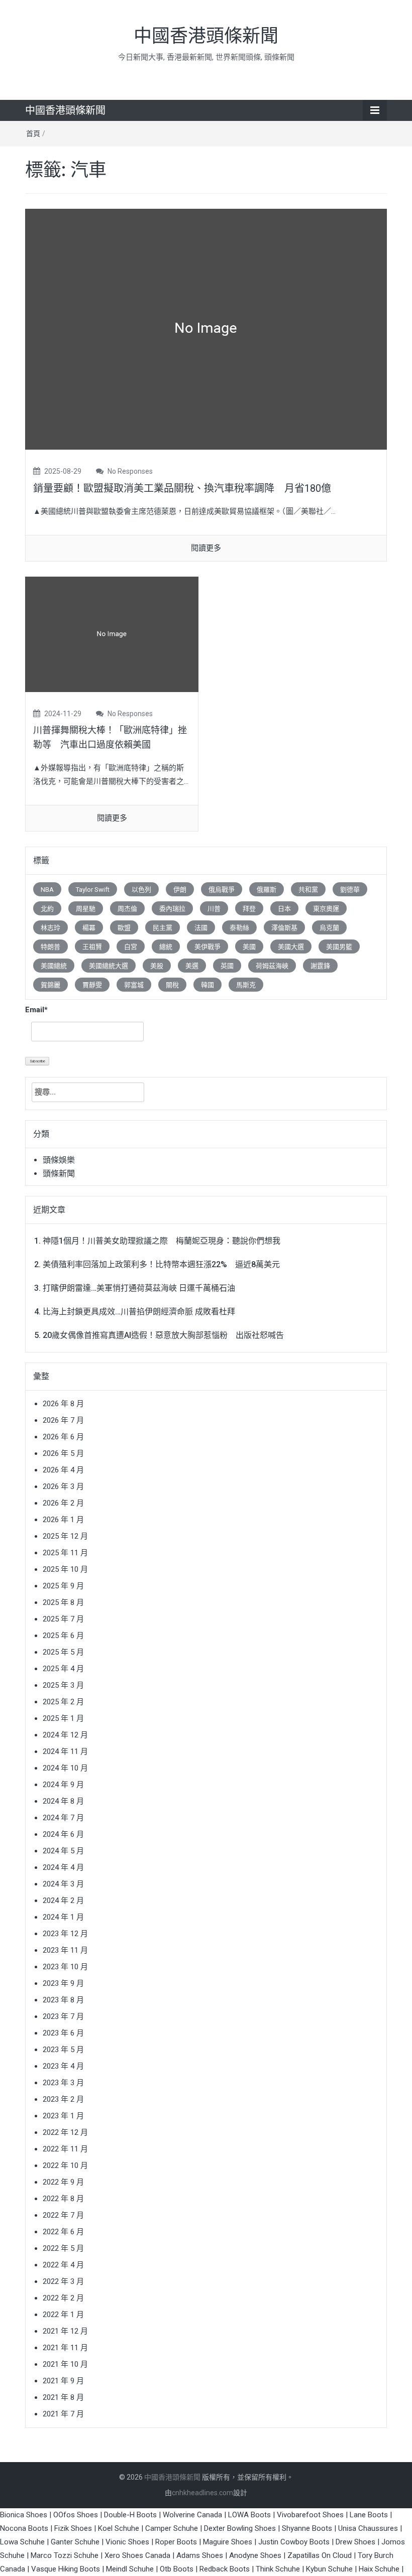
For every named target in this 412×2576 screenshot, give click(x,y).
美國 (249, 947)
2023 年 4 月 (63, 2066)
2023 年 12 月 (65, 1934)
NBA (47, 890)
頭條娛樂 (59, 1160)
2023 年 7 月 (63, 2016)
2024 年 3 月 (63, 1884)
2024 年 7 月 (63, 1818)
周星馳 (86, 909)
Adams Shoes (200, 2555)
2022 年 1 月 (63, 2315)
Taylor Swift (93, 890)
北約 (47, 909)
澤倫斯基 (284, 928)
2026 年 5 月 (63, 1453)
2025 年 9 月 (63, 1586)
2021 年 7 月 (63, 2414)
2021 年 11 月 (65, 2348)
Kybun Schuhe (329, 2569)
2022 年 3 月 (63, 2281)
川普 (214, 909)
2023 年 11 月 (65, 1950)
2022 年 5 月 (63, 2248)
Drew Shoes (355, 2542)
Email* (36, 1010)
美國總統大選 (109, 966)
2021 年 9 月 (63, 2381)
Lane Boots (369, 2515)
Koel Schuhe (119, 2528)
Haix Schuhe (379, 2569)
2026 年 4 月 (63, 1470)
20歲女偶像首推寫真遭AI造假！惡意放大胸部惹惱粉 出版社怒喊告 (163, 1335)
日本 (284, 909)
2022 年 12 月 (65, 2132)
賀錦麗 (50, 985)
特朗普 (50, 947)
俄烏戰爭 (222, 890)
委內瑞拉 (172, 909)
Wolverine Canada (192, 2515)
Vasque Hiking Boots (66, 2569)
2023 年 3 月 (63, 2083)
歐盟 (124, 928)
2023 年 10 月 (65, 1967)
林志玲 (50, 928)
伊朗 (180, 890)
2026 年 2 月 (63, 1503)
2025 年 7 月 (63, 1619)
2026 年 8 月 (63, 1404)
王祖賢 (92, 947)
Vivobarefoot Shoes (310, 2515)
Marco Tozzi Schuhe (65, 2555)
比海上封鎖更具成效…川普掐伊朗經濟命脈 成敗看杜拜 (139, 1312)
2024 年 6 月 (63, 1834)
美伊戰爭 (208, 947)
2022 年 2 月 (63, 2298)
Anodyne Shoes (255, 2555)
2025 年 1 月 (63, 1718)
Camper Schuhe (172, 2528)
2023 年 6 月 (63, 2033)
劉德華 (350, 890)
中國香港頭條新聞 (206, 36)
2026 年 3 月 (63, 1486)
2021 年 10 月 (65, 2364)
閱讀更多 (206, 548)
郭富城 (134, 985)
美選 (192, 966)
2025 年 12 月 (65, 1536)
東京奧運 (326, 909)
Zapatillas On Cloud (320, 2555)
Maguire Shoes (228, 2542)
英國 (227, 966)
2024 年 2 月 (63, 1901)
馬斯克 (246, 985)
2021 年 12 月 (65, 2331)
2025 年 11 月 (65, 1553)
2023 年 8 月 (63, 2000)
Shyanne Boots (307, 2528)
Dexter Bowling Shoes (240, 2528)
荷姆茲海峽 (272, 966)
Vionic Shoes (127, 2542)
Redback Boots (225, 2569)
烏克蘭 (329, 928)
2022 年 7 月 (63, 2215)
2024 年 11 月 (65, 1751)
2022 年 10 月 (65, 2165)
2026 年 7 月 (63, 1420)
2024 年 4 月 (63, 1867)
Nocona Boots (24, 2528)
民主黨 (163, 928)
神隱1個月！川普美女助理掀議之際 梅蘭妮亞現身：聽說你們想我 (162, 1241)
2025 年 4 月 (63, 1669)
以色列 (141, 890)
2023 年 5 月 (63, 2050)
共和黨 (308, 890)
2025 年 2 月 (63, 1702)
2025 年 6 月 (63, 1636)
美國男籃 (339, 947)
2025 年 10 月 (65, 1569)
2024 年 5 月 (63, 1851)
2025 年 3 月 (63, 1685)
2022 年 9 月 (63, 2182)
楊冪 (89, 928)
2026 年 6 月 (63, 1437)
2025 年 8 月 (63, 1602)
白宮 (131, 947)
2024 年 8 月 (63, 1801)
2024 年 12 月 (65, 1735)
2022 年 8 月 (63, 2199)
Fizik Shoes (73, 2528)
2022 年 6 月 (63, 2232)
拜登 (249, 909)
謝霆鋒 (320, 966)
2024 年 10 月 (65, 1768)
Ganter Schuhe (76, 2542)
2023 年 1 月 (63, 2116)
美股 (157, 966)
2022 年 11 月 (65, 2149)
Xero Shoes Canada (137, 2555)
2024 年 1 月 (63, 1917)
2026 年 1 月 (63, 1520)
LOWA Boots (249, 2515)
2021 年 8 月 (63, 2397)
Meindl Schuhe (130, 2569)
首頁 (33, 133)
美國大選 (291, 947)
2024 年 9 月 (63, 1785)
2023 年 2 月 (63, 2099)
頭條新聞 (59, 1174)
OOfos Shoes (76, 2515)
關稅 (172, 985)
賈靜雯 (92, 985)
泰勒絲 (239, 928)
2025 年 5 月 (63, 1652)
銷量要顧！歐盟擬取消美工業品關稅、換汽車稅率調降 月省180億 (182, 488)
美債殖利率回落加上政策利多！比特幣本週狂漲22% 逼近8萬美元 (161, 1264)
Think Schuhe (278, 2569)
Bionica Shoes (24, 2515)
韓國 (208, 985)
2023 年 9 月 (63, 1983)
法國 (201, 928)
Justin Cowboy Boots (294, 2542)
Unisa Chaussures (368, 2528)
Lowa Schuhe (22, 2542)
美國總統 (54, 966)
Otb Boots (177, 2569)
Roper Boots (176, 2542)
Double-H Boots (130, 2515)
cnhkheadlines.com (202, 2493)
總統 (166, 947)
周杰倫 (127, 909)
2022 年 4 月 (63, 2265)
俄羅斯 (267, 890)
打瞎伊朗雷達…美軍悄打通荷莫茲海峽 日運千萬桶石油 (139, 1288)
